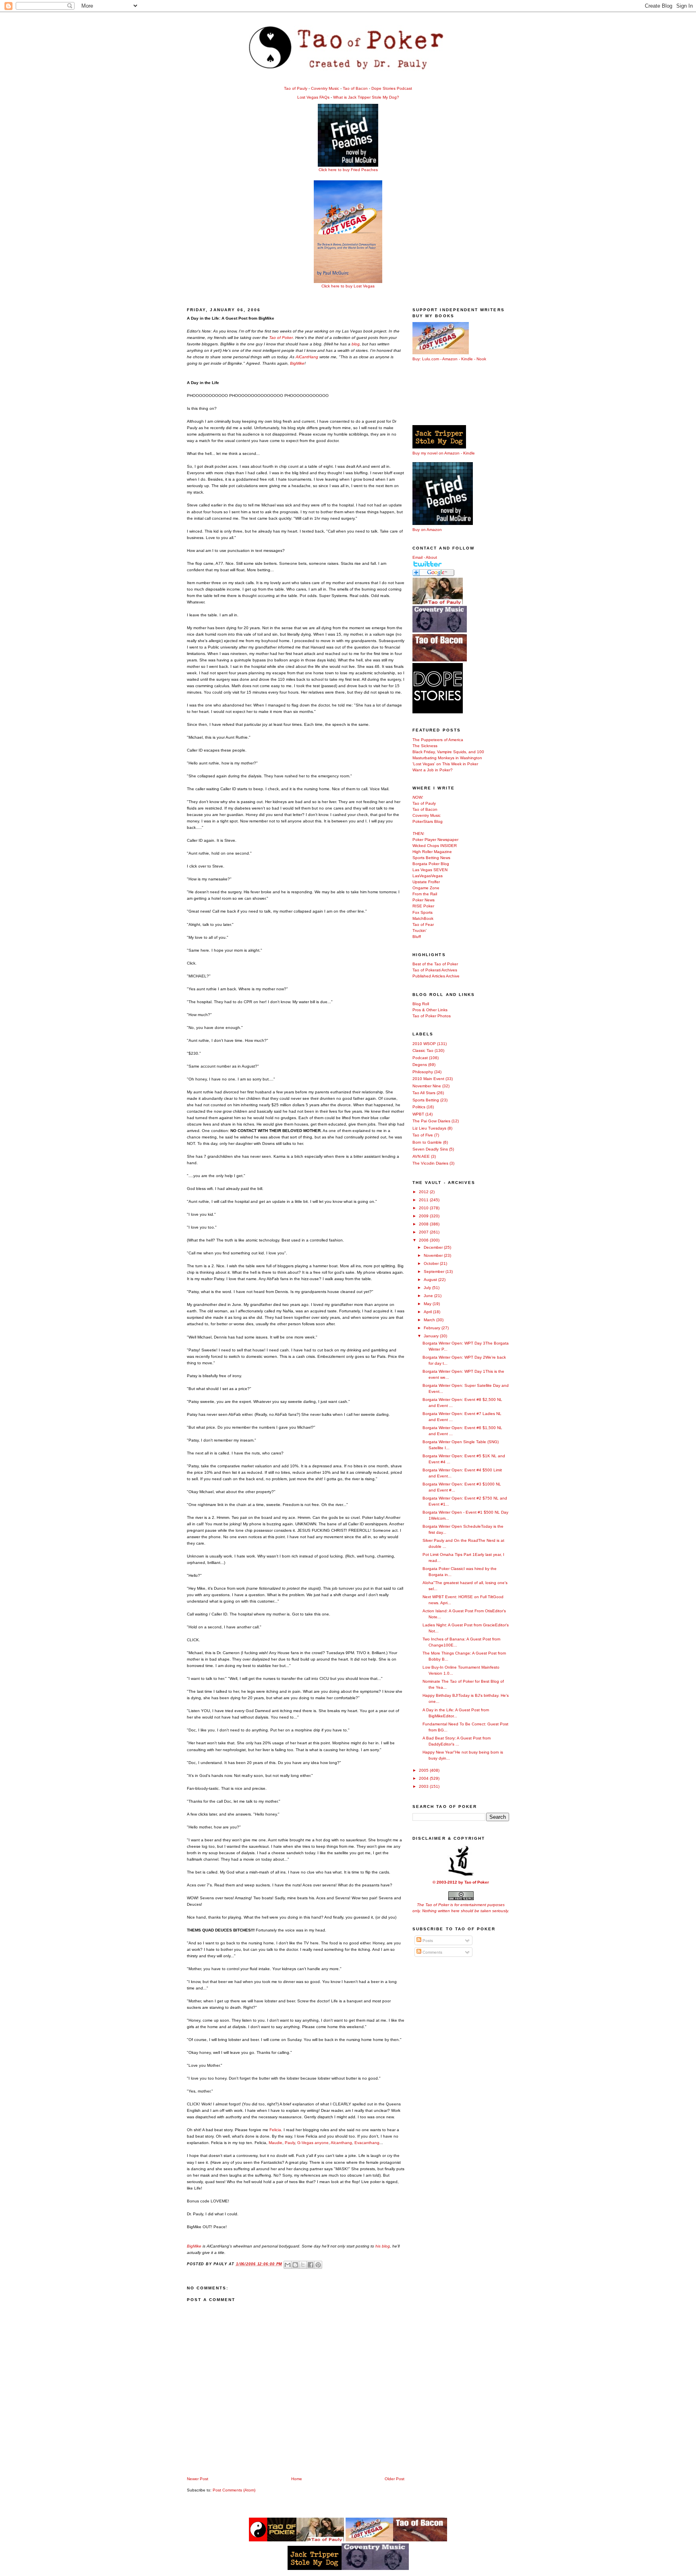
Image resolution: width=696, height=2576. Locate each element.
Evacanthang (367, 2143)
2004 (424, 1778)
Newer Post (198, 2479)
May (428, 1304)
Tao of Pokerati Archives (435, 970)
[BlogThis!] (295, 2265)
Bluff (417, 937)
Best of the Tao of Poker (435, 964)
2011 (424, 1200)
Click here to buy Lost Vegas (348, 286)
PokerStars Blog (428, 821)
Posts (427, 1941)
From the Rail (425, 894)
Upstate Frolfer (426, 882)
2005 (424, 1770)
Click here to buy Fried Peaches (348, 170)
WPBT (418, 1114)
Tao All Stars (424, 1093)
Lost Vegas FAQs (313, 97)
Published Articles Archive (436, 976)
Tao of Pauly (296, 88)
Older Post (395, 2479)
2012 (424, 1192)
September (435, 1271)
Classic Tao (423, 1050)
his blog (383, 2246)
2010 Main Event (428, 1079)
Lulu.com (431, 359)
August (431, 1280)
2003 (424, 1786)
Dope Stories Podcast (392, 88)
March (430, 1320)
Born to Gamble (427, 1142)
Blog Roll (421, 1004)
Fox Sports (423, 912)
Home (297, 2479)
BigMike (297, 363)
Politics (419, 1107)
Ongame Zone (426, 888)
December (434, 1247)
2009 (424, 1216)
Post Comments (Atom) (234, 2490)
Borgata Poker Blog (431, 864)
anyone (322, 2143)
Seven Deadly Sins (430, 1149)
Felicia (275, 2130)
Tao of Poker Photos (432, 1016)
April (428, 1312)
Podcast (420, 1058)
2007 (424, 1232)
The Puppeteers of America (438, 740)
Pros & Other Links (430, 1010)
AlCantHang (308, 357)
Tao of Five (423, 1135)
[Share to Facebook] (311, 2265)
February (433, 1328)
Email (417, 557)
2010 (424, 1208)
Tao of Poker (281, 338)
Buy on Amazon (427, 530)
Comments (432, 1952)
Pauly (290, 2143)
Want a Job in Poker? (433, 770)
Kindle (467, 359)
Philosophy (423, 1072)
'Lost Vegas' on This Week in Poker (445, 764)
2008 (424, 1224)
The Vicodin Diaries (430, 1163)
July (428, 1288)
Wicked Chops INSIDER (435, 846)
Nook (481, 359)
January (432, 1336)
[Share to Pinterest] (318, 2265)
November (434, 1255)
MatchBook (423, 918)
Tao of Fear (423, 924)
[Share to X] (303, 2265)
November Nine (427, 1086)
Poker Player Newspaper (435, 840)
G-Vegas (305, 2143)
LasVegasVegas (428, 876)
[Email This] (288, 2265)
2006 (424, 1240)
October (432, 1263)
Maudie (275, 2143)
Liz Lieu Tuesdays (429, 1128)
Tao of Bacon (355, 88)
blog (356, 344)
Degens (420, 1065)
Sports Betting (426, 1100)
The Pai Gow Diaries (431, 1121)
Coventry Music (325, 88)
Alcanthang (341, 2143)
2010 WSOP (424, 1044)
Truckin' (419, 931)
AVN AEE (421, 1156)
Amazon (450, 359)
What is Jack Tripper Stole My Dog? (366, 97)
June (429, 1296)
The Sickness (425, 746)
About (431, 557)
